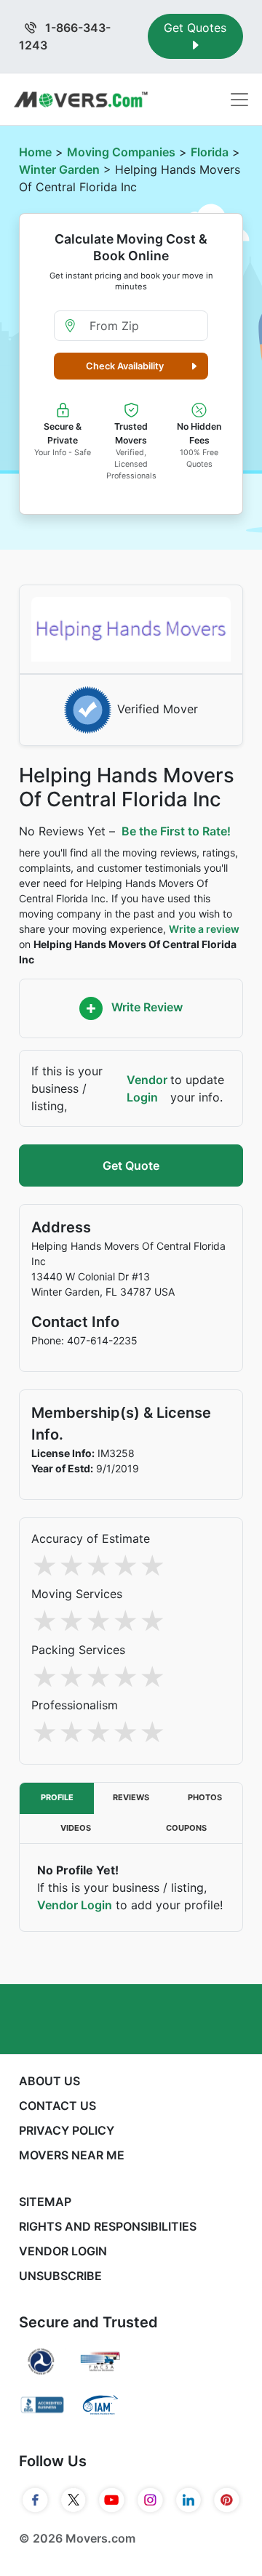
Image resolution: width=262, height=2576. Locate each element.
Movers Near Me (72, 2155)
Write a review (204, 929)
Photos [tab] (205, 1797)
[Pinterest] (227, 2500)
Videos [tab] (76, 1828)
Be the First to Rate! (176, 831)
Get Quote (131, 1165)
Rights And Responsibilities (108, 2226)
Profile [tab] (57, 1797)
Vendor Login (147, 1088)
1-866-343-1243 (65, 36)
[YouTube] (112, 2500)
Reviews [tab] (131, 1797)
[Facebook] (35, 2500)
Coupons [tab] (186, 1828)
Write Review (146, 1007)
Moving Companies (121, 152)
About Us (49, 2081)
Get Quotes (195, 28)
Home (35, 152)
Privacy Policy (67, 2130)
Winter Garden (59, 169)
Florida (210, 152)
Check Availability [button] (125, 366)
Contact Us (57, 2106)
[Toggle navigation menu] (239, 100)
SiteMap (45, 2202)
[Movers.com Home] (81, 99)
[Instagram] (150, 2500)
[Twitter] (74, 2500)
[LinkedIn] (189, 2500)
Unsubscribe (60, 2276)
